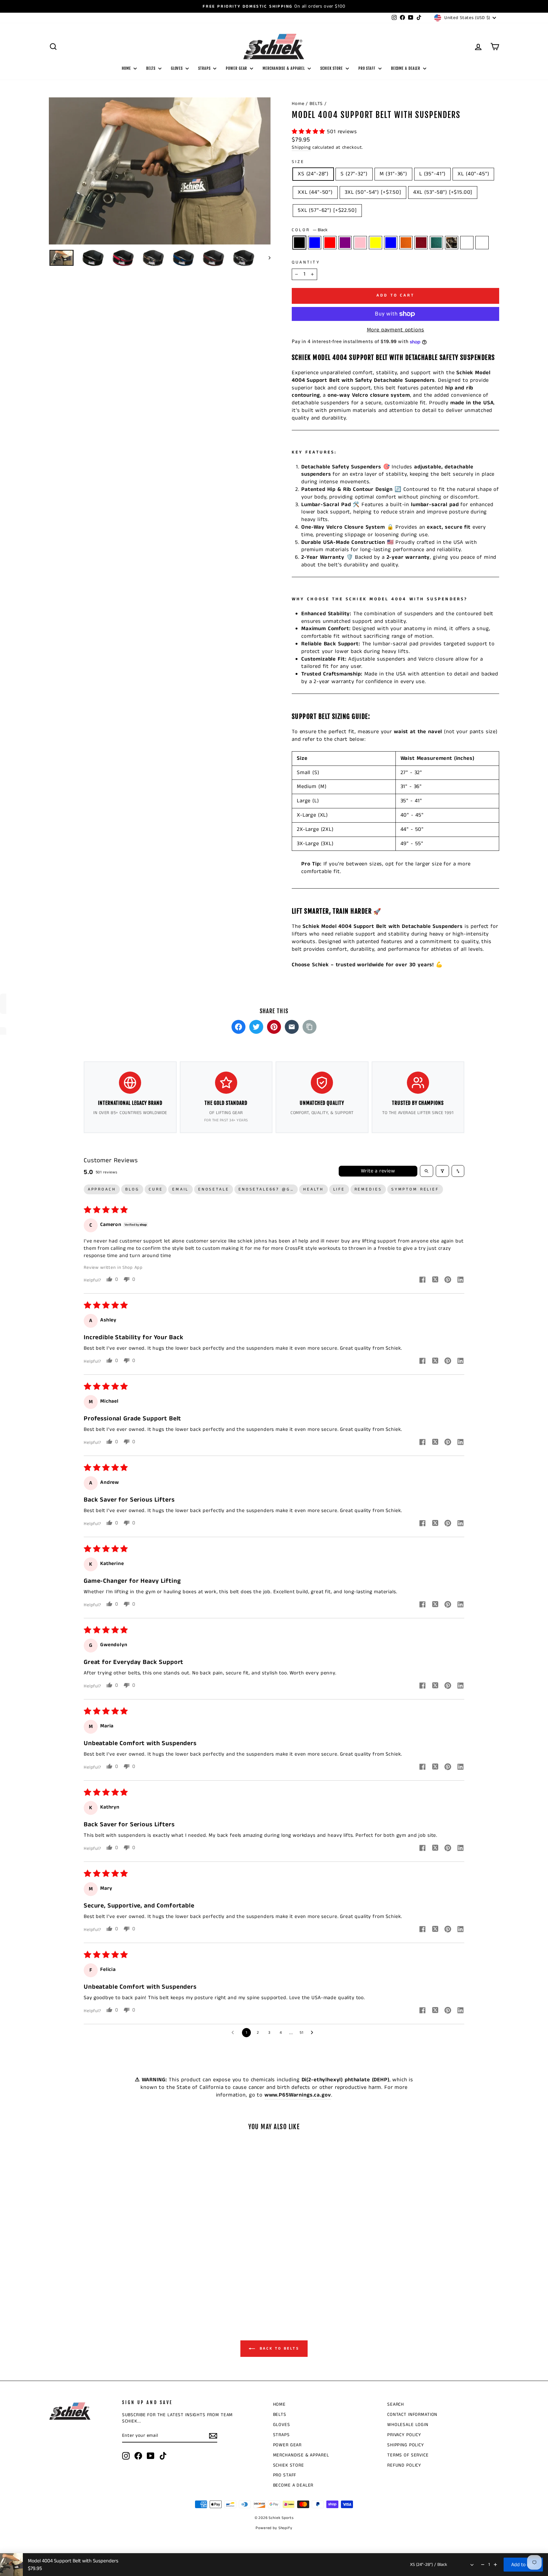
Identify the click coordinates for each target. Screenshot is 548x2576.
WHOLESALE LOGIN (408, 2425)
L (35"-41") (432, 174)
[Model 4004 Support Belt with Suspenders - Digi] (103, 2287)
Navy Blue (391, 243)
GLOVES (177, 68)
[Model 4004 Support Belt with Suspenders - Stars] (150, 2280)
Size (298, 162)
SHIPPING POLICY (406, 2445)
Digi (482, 243)
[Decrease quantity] (483, 2565)
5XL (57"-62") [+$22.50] (327, 210)
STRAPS (205, 68)
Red (330, 243)
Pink (360, 243)
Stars (467, 243)
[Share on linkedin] (460, 1281)
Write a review (378, 1171)
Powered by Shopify (274, 2528)
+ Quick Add (102, 2246)
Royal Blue (315, 243)
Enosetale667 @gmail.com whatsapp (268, 1189)
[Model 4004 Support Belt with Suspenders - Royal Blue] (64, 2280)
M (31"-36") (393, 174)
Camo (452, 243)
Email (180, 1189)
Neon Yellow (375, 243)
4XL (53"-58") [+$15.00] (443, 192)
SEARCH (396, 2404)
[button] (309, 132)
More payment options (396, 330)
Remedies (368, 1189)
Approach (102, 1189)
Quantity (306, 262)
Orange (406, 243)
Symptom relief (415, 1189)
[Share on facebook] (422, 1281)
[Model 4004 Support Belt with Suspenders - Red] (72, 2280)
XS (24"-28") (313, 174)
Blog (132, 1189)
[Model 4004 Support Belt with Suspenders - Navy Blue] (107, 2280)
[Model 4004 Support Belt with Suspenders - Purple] (81, 2280)
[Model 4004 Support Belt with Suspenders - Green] (132, 2280)
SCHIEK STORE (332, 68)
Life (339, 1189)
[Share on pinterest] (448, 1281)
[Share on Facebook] (238, 1027)
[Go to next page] (314, 2033)
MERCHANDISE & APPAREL (284, 68)
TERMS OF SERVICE (408, 2455)
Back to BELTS (278, 2348)
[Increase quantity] (495, 2565)
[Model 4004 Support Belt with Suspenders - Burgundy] (124, 2280)
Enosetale (214, 1189)
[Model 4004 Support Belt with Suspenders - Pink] (90, 2280)
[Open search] (427, 1171)
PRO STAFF (368, 68)
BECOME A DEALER (406, 68)
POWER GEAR (237, 68)
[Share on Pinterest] (274, 1027)
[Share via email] (292, 1027)
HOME (127, 68)
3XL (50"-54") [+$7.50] (373, 192)
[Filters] (442, 1171)
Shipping (301, 147)
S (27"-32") (354, 174)
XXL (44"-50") (315, 192)
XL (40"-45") (473, 174)
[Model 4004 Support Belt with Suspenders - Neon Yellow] (98, 2280)
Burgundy (421, 243)
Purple (345, 243)
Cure (156, 1189)
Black (299, 243)
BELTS (151, 68)
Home (298, 104)
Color (310, 230)
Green (436, 243)
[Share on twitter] (435, 1281)
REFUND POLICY (404, 2465)
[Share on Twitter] (256, 1027)
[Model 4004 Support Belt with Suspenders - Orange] (115, 2280)
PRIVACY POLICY (404, 2435)
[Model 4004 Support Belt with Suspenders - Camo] (141, 2280)
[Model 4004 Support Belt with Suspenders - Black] (55, 2280)
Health (313, 1189)
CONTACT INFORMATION (412, 2415)
